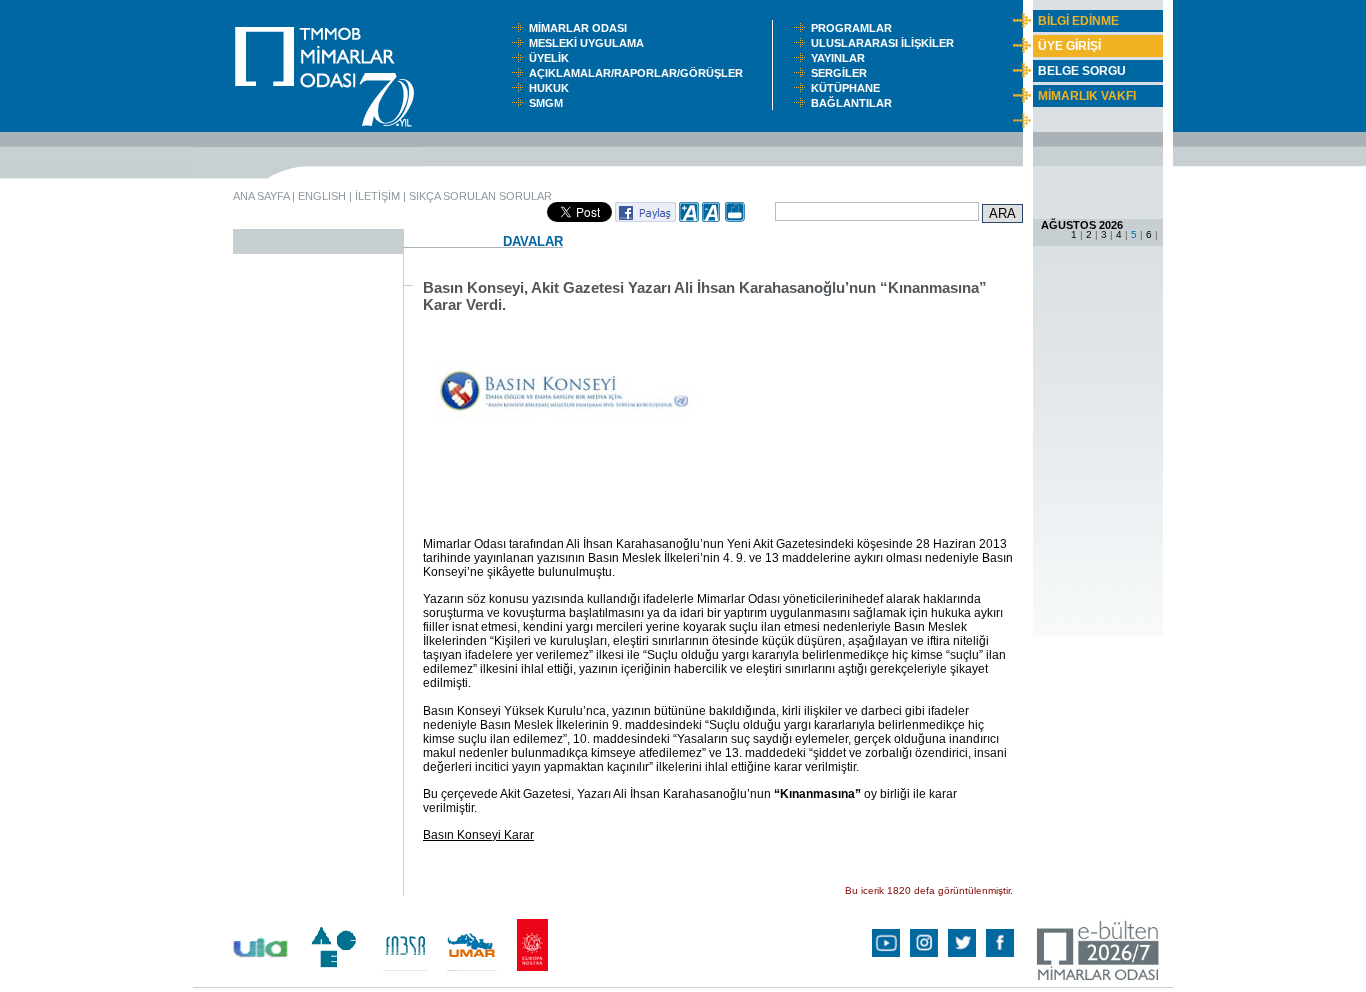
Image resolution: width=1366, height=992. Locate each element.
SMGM (549, 103)
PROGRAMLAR (856, 28)
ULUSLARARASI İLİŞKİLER (887, 43)
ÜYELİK (552, 58)
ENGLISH (322, 196)
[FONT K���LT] (712, 218)
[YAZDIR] (735, 218)
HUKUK (552, 88)
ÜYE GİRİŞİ (1069, 46)
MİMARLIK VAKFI (1087, 96)
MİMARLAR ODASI (582, 28)
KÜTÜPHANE (850, 88)
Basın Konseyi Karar (478, 835)
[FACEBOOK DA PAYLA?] (645, 218)
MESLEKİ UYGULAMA (591, 43)
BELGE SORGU (1082, 71)
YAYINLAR (841, 58)
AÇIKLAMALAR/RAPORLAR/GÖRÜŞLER (640, 73)
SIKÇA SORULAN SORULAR (480, 196)
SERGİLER (842, 73)
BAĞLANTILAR (854, 103)
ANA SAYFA (261, 196)
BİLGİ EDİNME (1078, 21)
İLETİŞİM (377, 196)
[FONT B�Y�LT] (689, 218)
